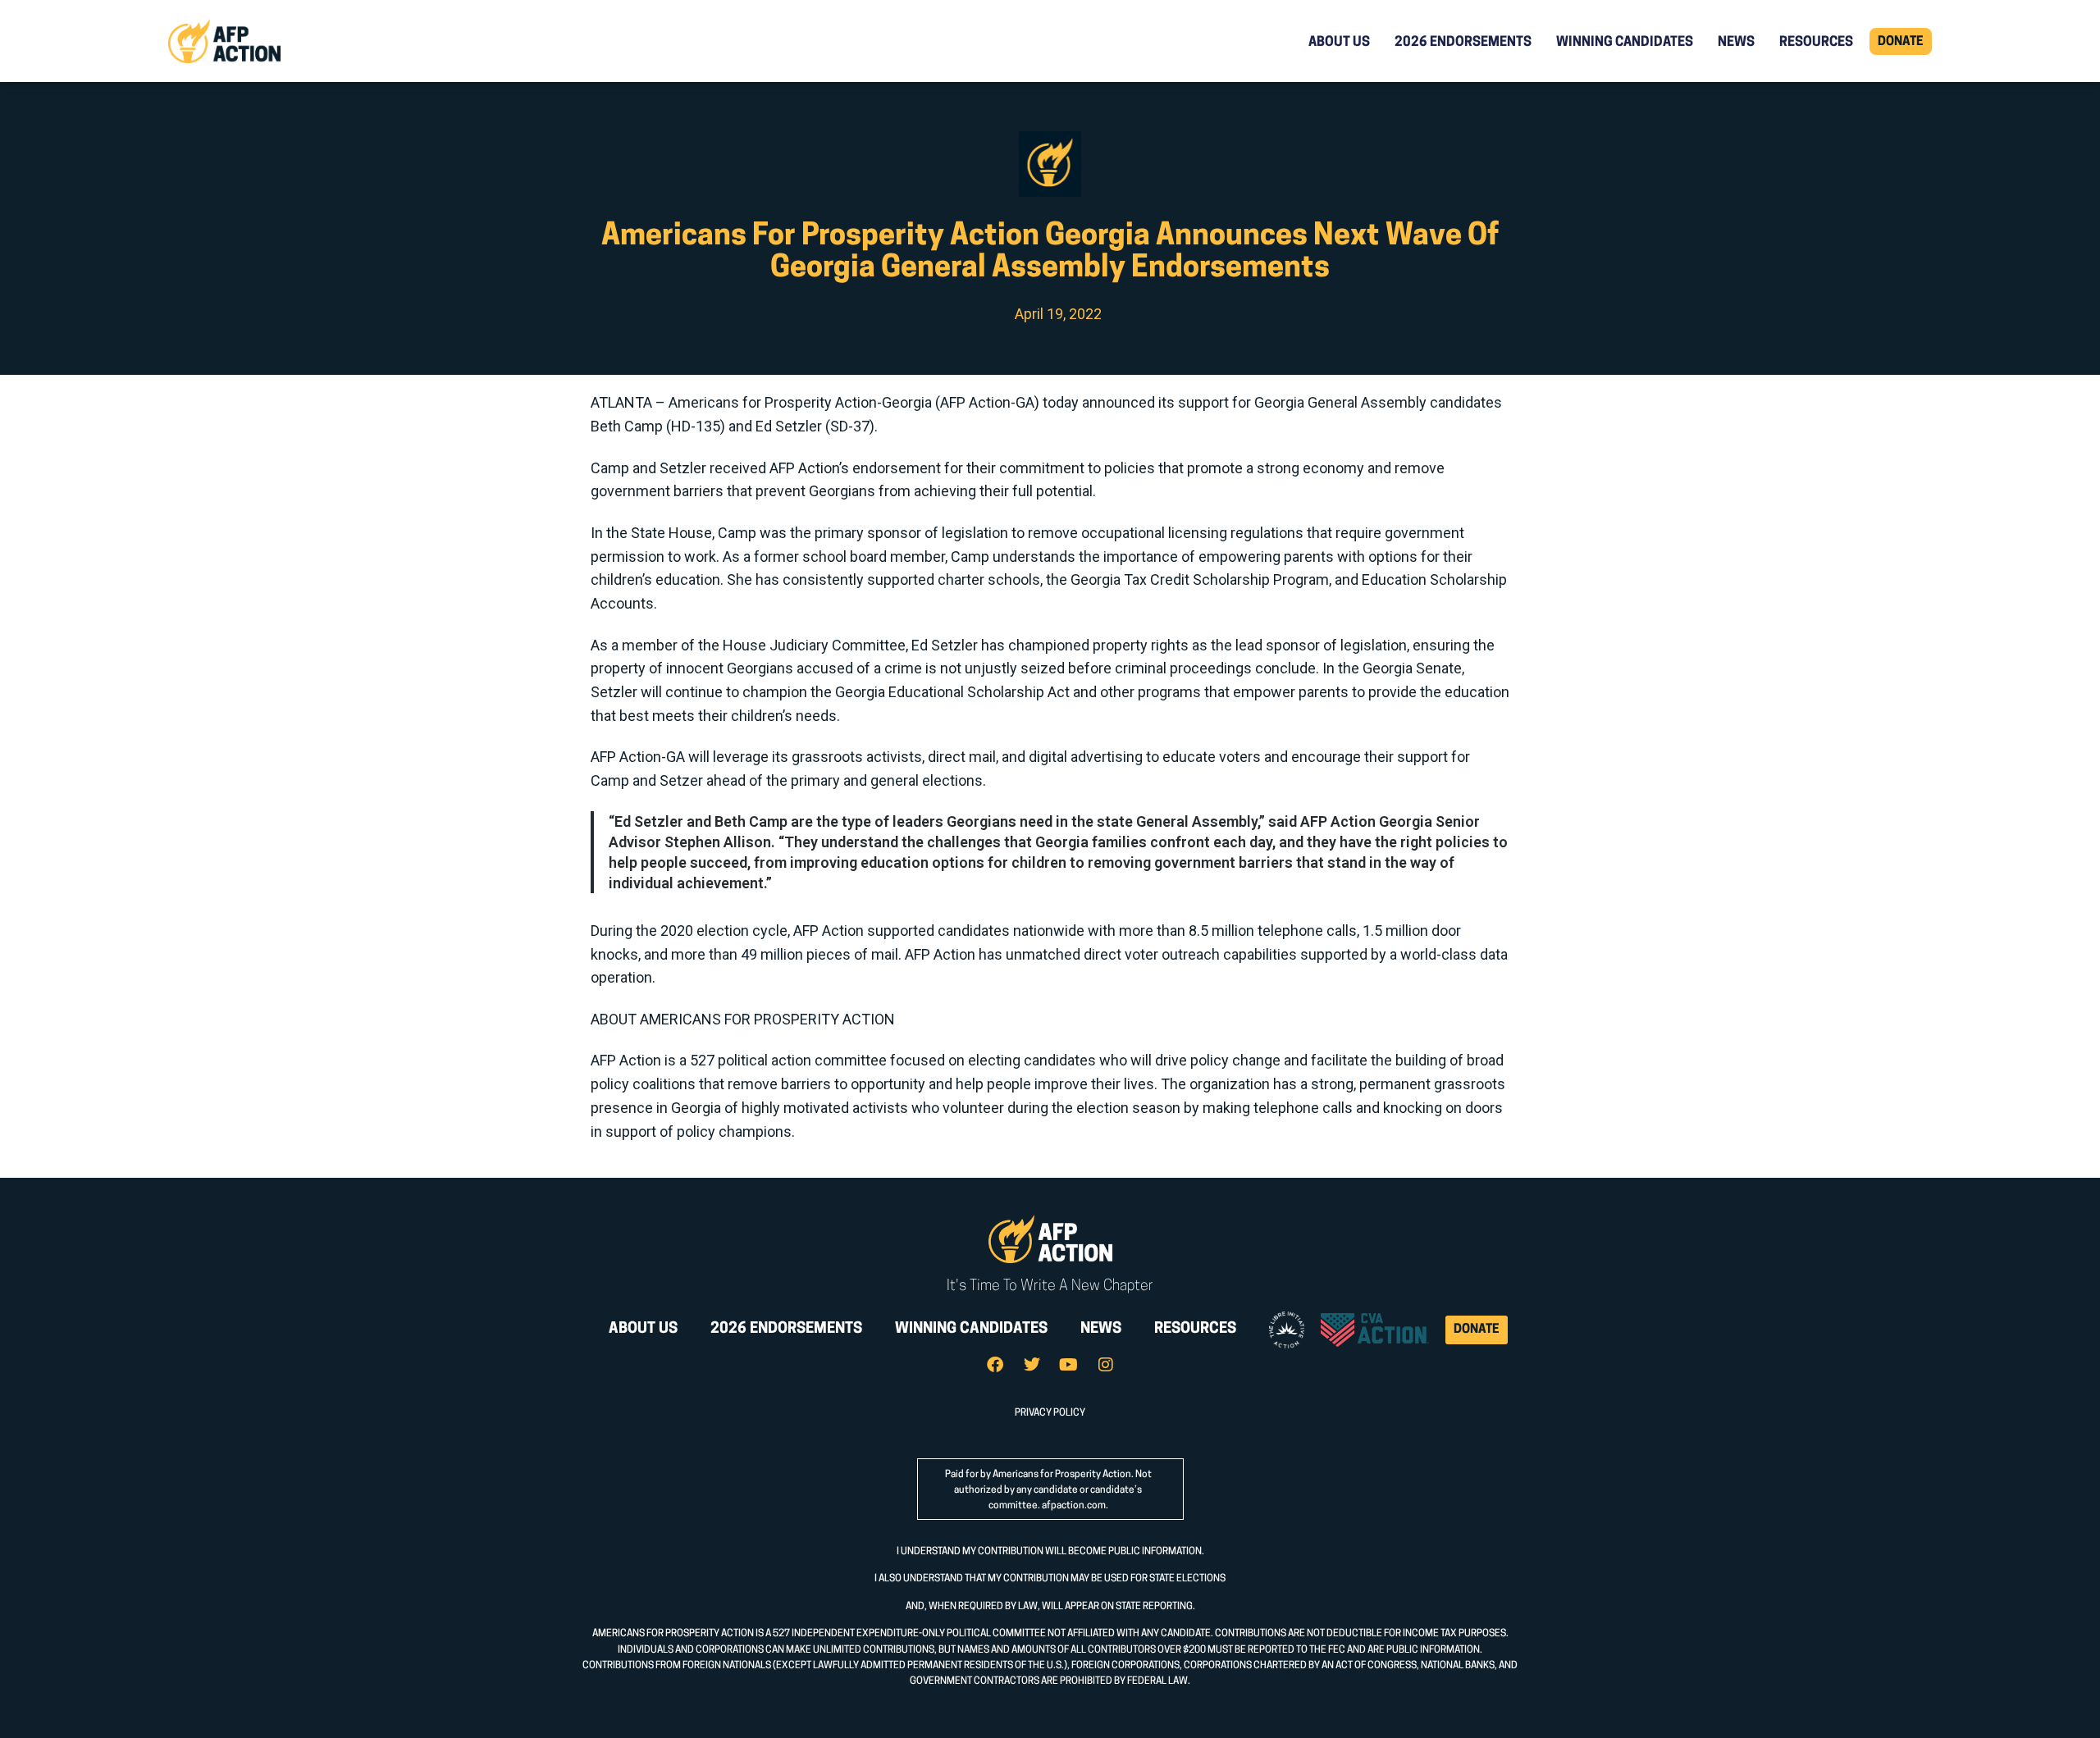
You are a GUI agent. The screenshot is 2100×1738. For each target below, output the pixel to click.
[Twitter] (1032, 1365)
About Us (1339, 43)
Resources (1816, 43)
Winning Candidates (1625, 43)
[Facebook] (995, 1365)
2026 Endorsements (1463, 43)
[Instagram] (1106, 1365)
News (1736, 43)
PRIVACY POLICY (1050, 1413)
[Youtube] (1069, 1365)
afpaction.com (1074, 1506)
